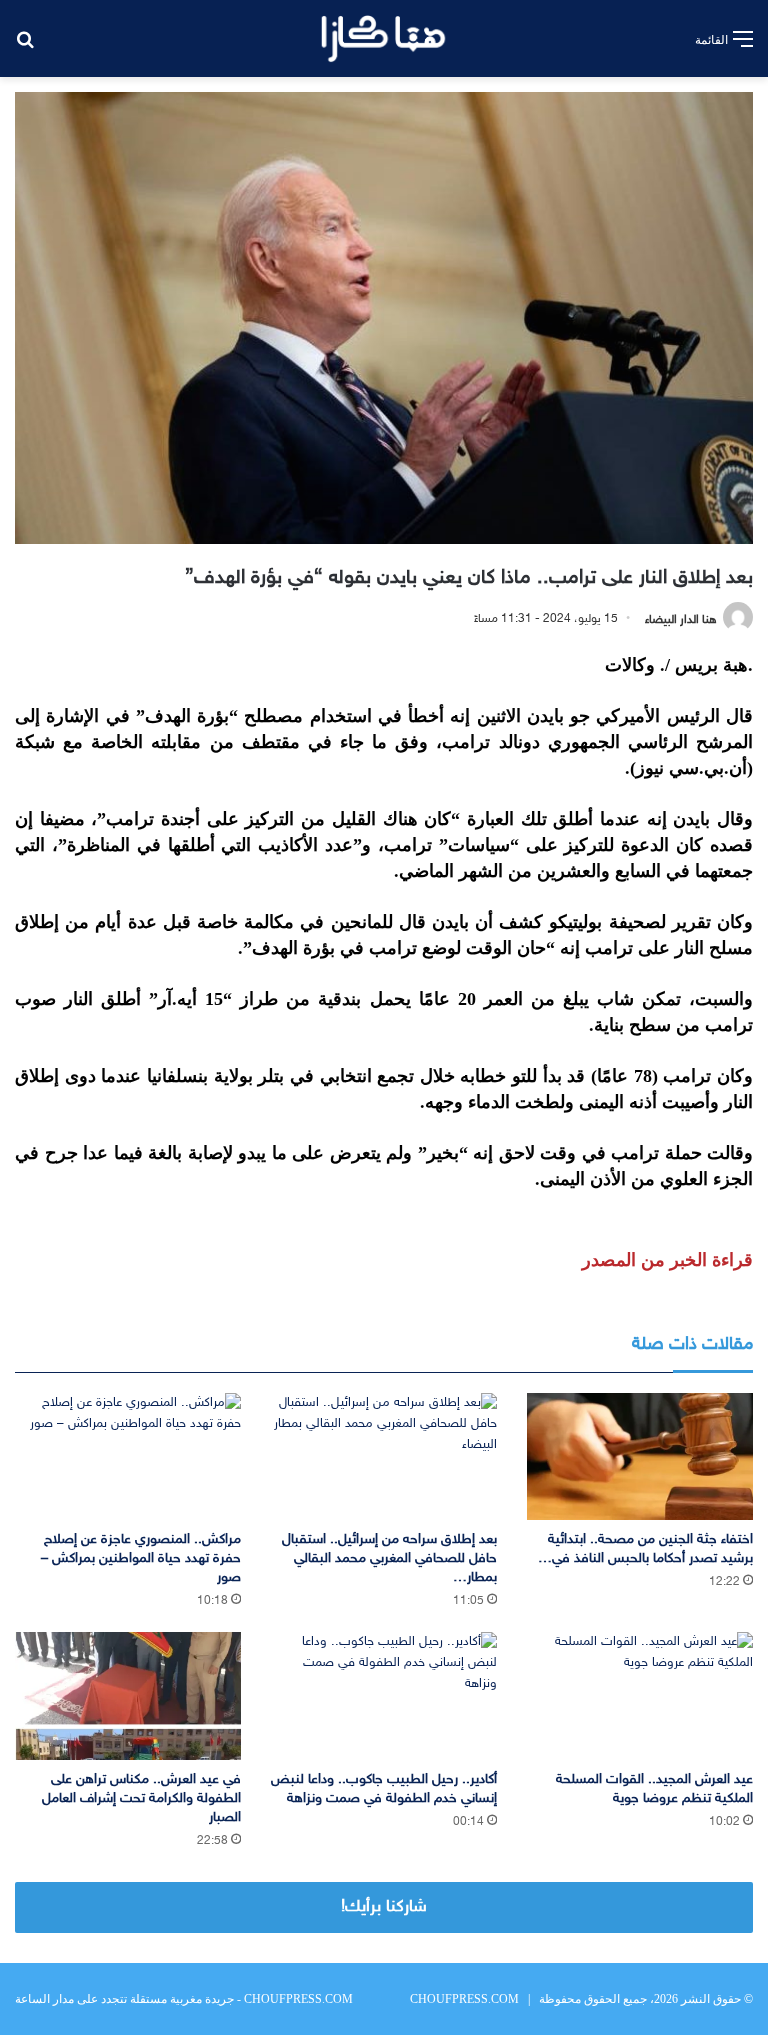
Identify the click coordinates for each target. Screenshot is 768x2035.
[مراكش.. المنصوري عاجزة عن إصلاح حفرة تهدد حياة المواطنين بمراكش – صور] (128, 1456)
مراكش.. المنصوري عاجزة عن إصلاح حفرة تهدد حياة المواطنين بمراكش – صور (141, 1558)
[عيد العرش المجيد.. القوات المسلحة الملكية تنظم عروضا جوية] (640, 1695)
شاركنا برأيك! (384, 1907)
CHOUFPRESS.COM (464, 1999)
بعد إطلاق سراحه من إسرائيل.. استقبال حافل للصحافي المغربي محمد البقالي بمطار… (389, 1558)
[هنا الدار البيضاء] (383, 38)
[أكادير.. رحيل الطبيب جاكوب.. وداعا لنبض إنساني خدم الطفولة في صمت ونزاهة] (384, 1695)
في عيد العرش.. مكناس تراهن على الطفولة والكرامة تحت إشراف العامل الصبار (141, 1798)
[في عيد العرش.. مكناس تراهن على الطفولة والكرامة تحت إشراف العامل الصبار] (128, 1695)
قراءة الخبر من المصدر (667, 1260)
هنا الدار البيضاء (681, 619)
